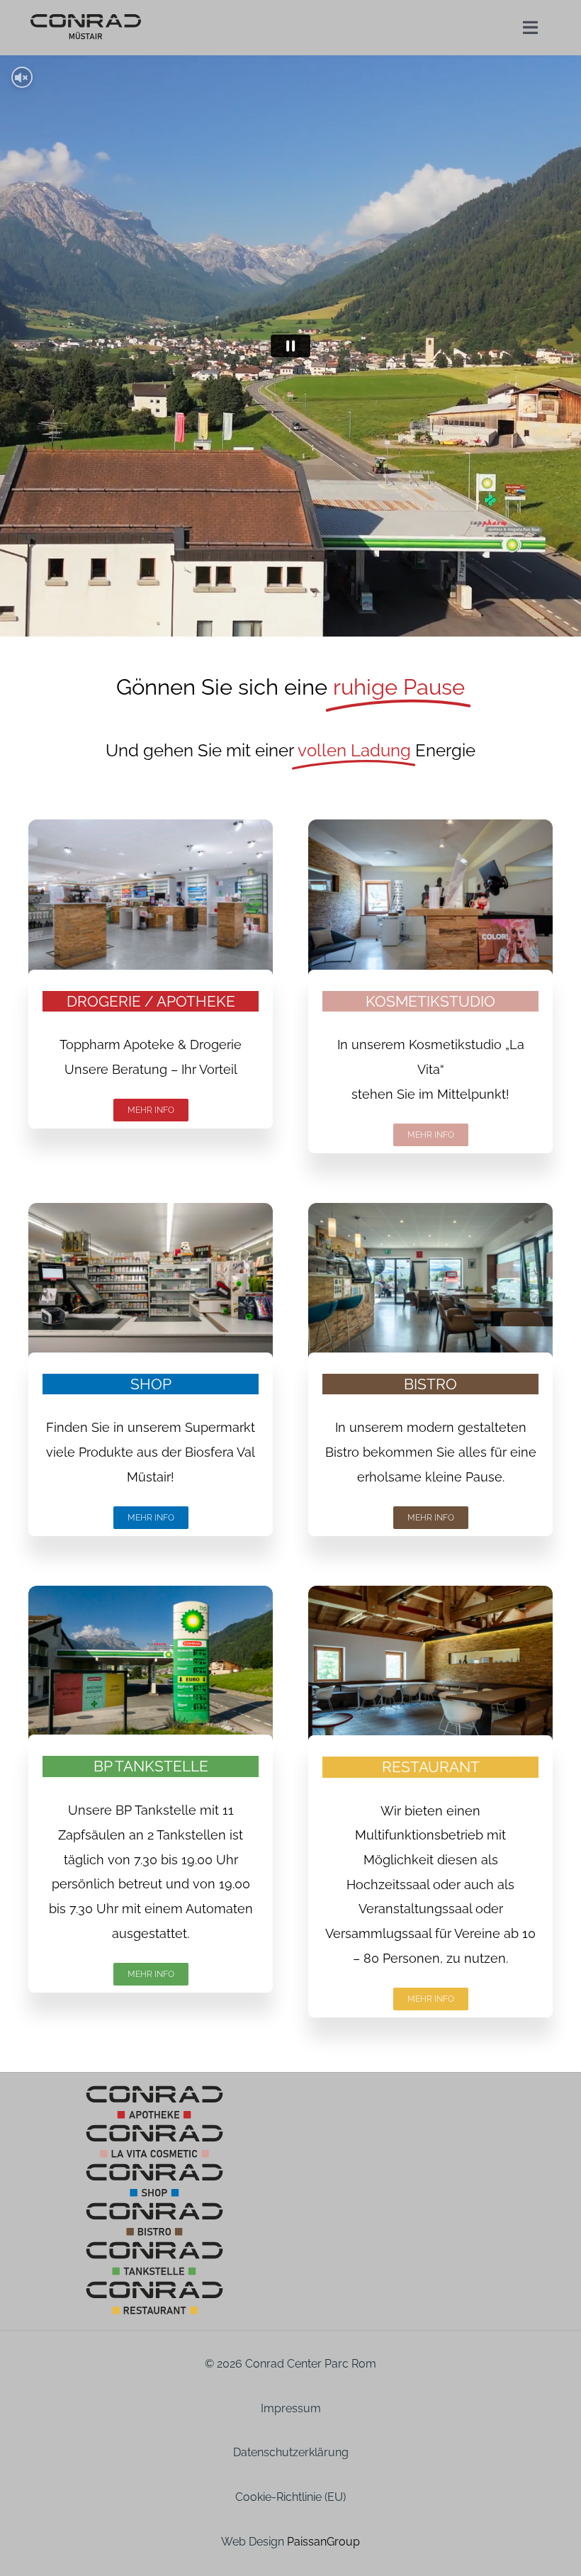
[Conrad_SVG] (86, 18)
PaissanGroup (323, 2542)
